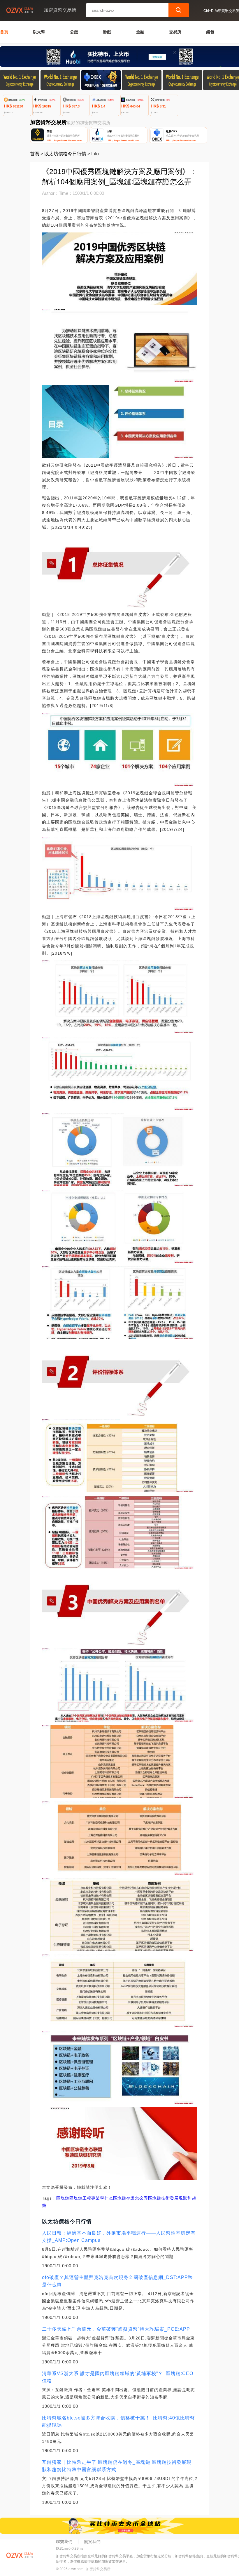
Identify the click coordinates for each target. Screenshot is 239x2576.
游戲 (107, 32)
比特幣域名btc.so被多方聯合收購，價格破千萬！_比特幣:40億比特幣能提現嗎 (118, 2422)
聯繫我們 (64, 2542)
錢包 (210, 32)
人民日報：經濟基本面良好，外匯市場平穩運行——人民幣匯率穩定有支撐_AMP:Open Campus (119, 2237)
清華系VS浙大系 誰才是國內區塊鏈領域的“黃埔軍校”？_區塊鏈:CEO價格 (118, 2377)
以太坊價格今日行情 (65, 154)
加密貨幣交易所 (98, 2569)
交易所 (175, 32)
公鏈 (74, 32)
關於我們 (92, 2542)
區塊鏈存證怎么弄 (131, 2198)
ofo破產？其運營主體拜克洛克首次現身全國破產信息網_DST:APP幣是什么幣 (117, 2281)
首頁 (4, 32)
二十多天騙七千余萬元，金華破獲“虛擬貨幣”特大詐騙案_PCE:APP (116, 2329)
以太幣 (39, 32)
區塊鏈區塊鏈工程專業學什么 (85, 2198)
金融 (140, 32)
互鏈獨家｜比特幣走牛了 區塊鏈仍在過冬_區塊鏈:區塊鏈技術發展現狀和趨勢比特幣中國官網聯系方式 (117, 2466)
